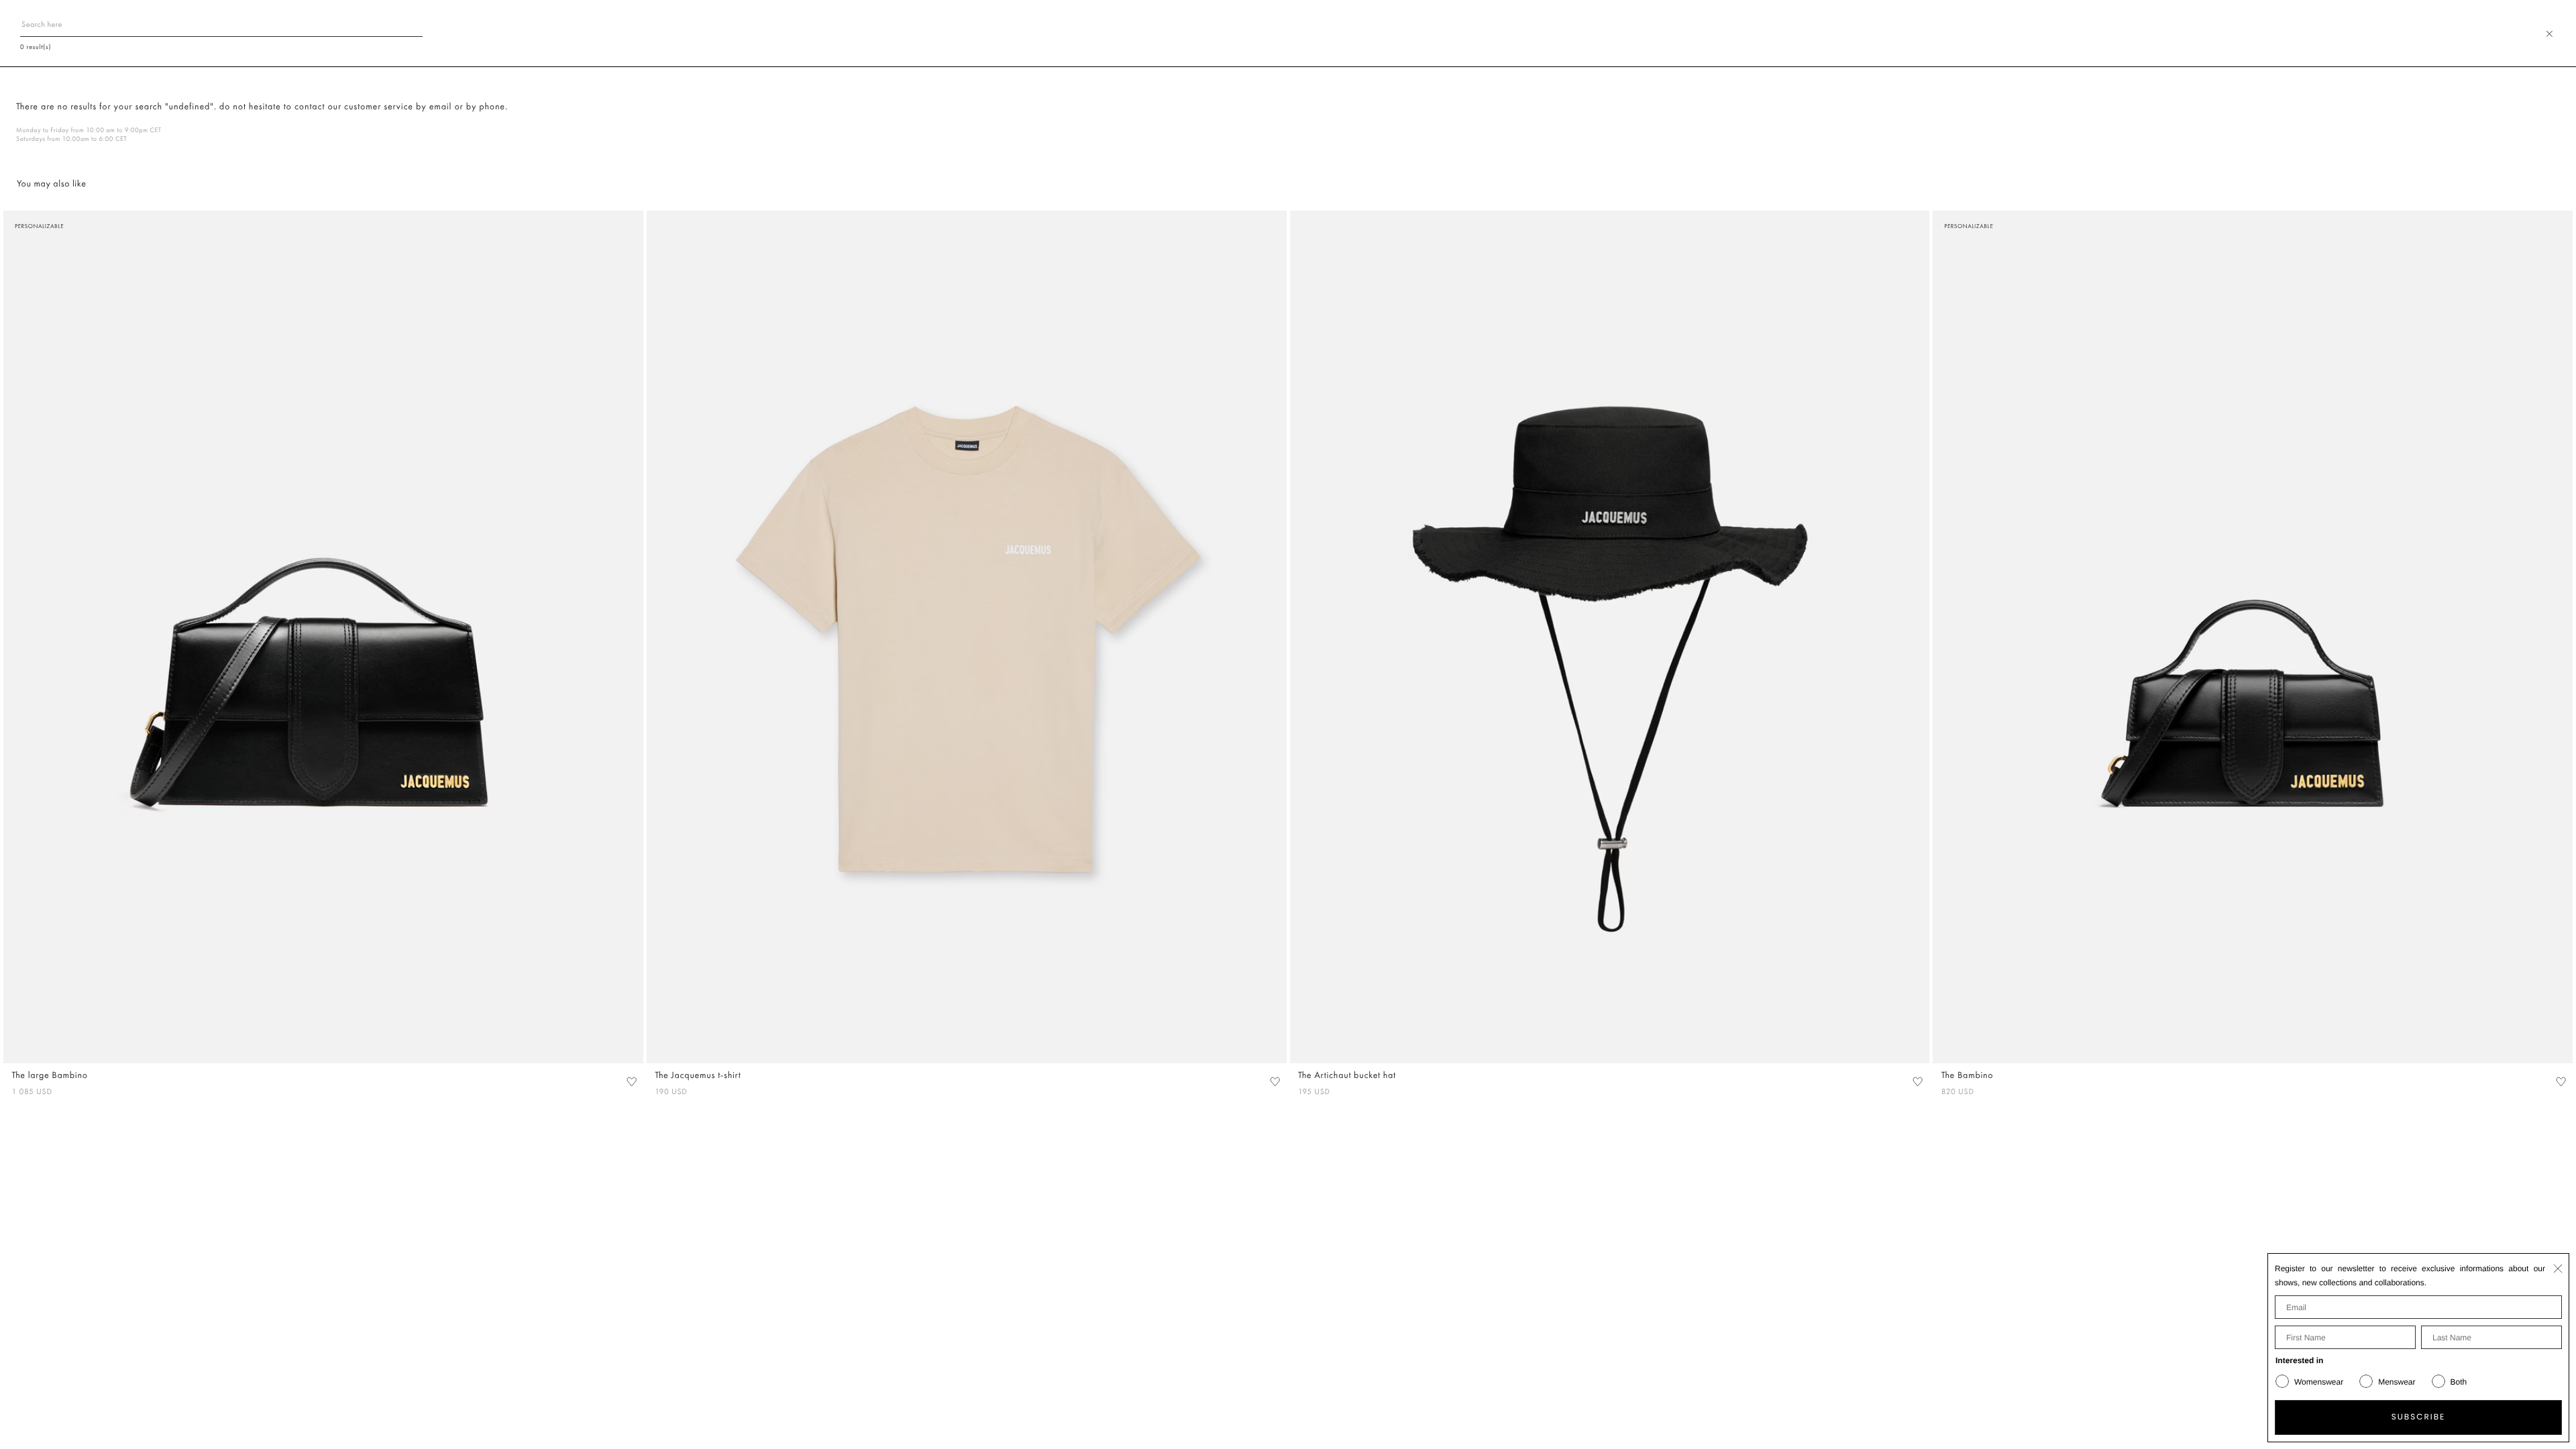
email (441, 107)
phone (492, 107)
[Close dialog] (2558, 1269)
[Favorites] (631, 1081)
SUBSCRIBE (2419, 1417)
